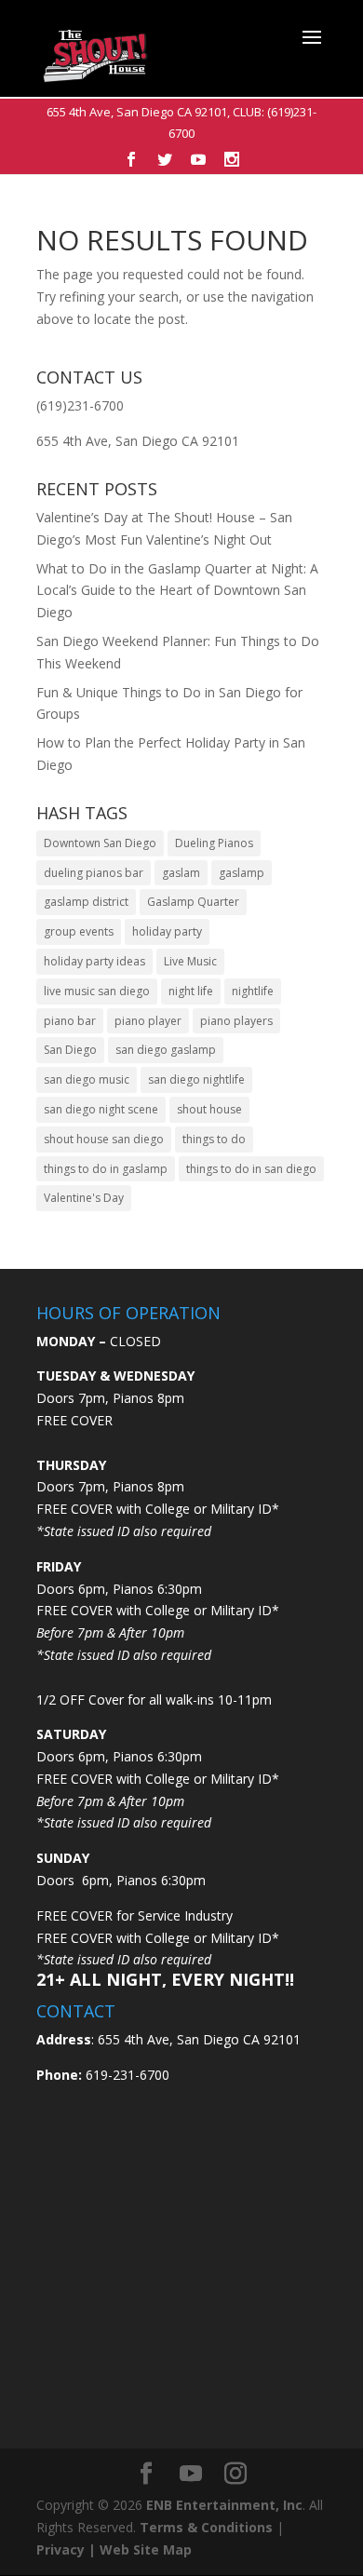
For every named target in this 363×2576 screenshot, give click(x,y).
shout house (209, 1109)
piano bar (70, 1021)
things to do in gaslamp (106, 1169)
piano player (148, 1021)
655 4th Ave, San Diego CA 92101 (137, 112)
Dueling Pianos (214, 843)
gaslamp (242, 873)
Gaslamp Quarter (193, 902)
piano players (236, 1021)
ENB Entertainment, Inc (224, 2505)
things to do (214, 1139)
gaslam (181, 873)
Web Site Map (146, 2549)
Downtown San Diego (100, 843)
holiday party (167, 931)
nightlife (253, 991)
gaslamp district (86, 902)
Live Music (190, 961)
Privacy (60, 2549)
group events (79, 931)
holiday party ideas (94, 961)
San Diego (70, 1050)
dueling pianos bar (94, 873)
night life (191, 991)
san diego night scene (101, 1109)
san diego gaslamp (166, 1050)
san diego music (87, 1079)
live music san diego (97, 991)
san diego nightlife (196, 1079)
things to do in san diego (251, 1169)
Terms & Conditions (206, 2527)
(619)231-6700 (80, 405)
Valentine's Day (84, 1198)
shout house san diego (104, 1139)
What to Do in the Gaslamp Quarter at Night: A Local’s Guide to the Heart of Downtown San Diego (177, 591)
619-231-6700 (126, 2075)
